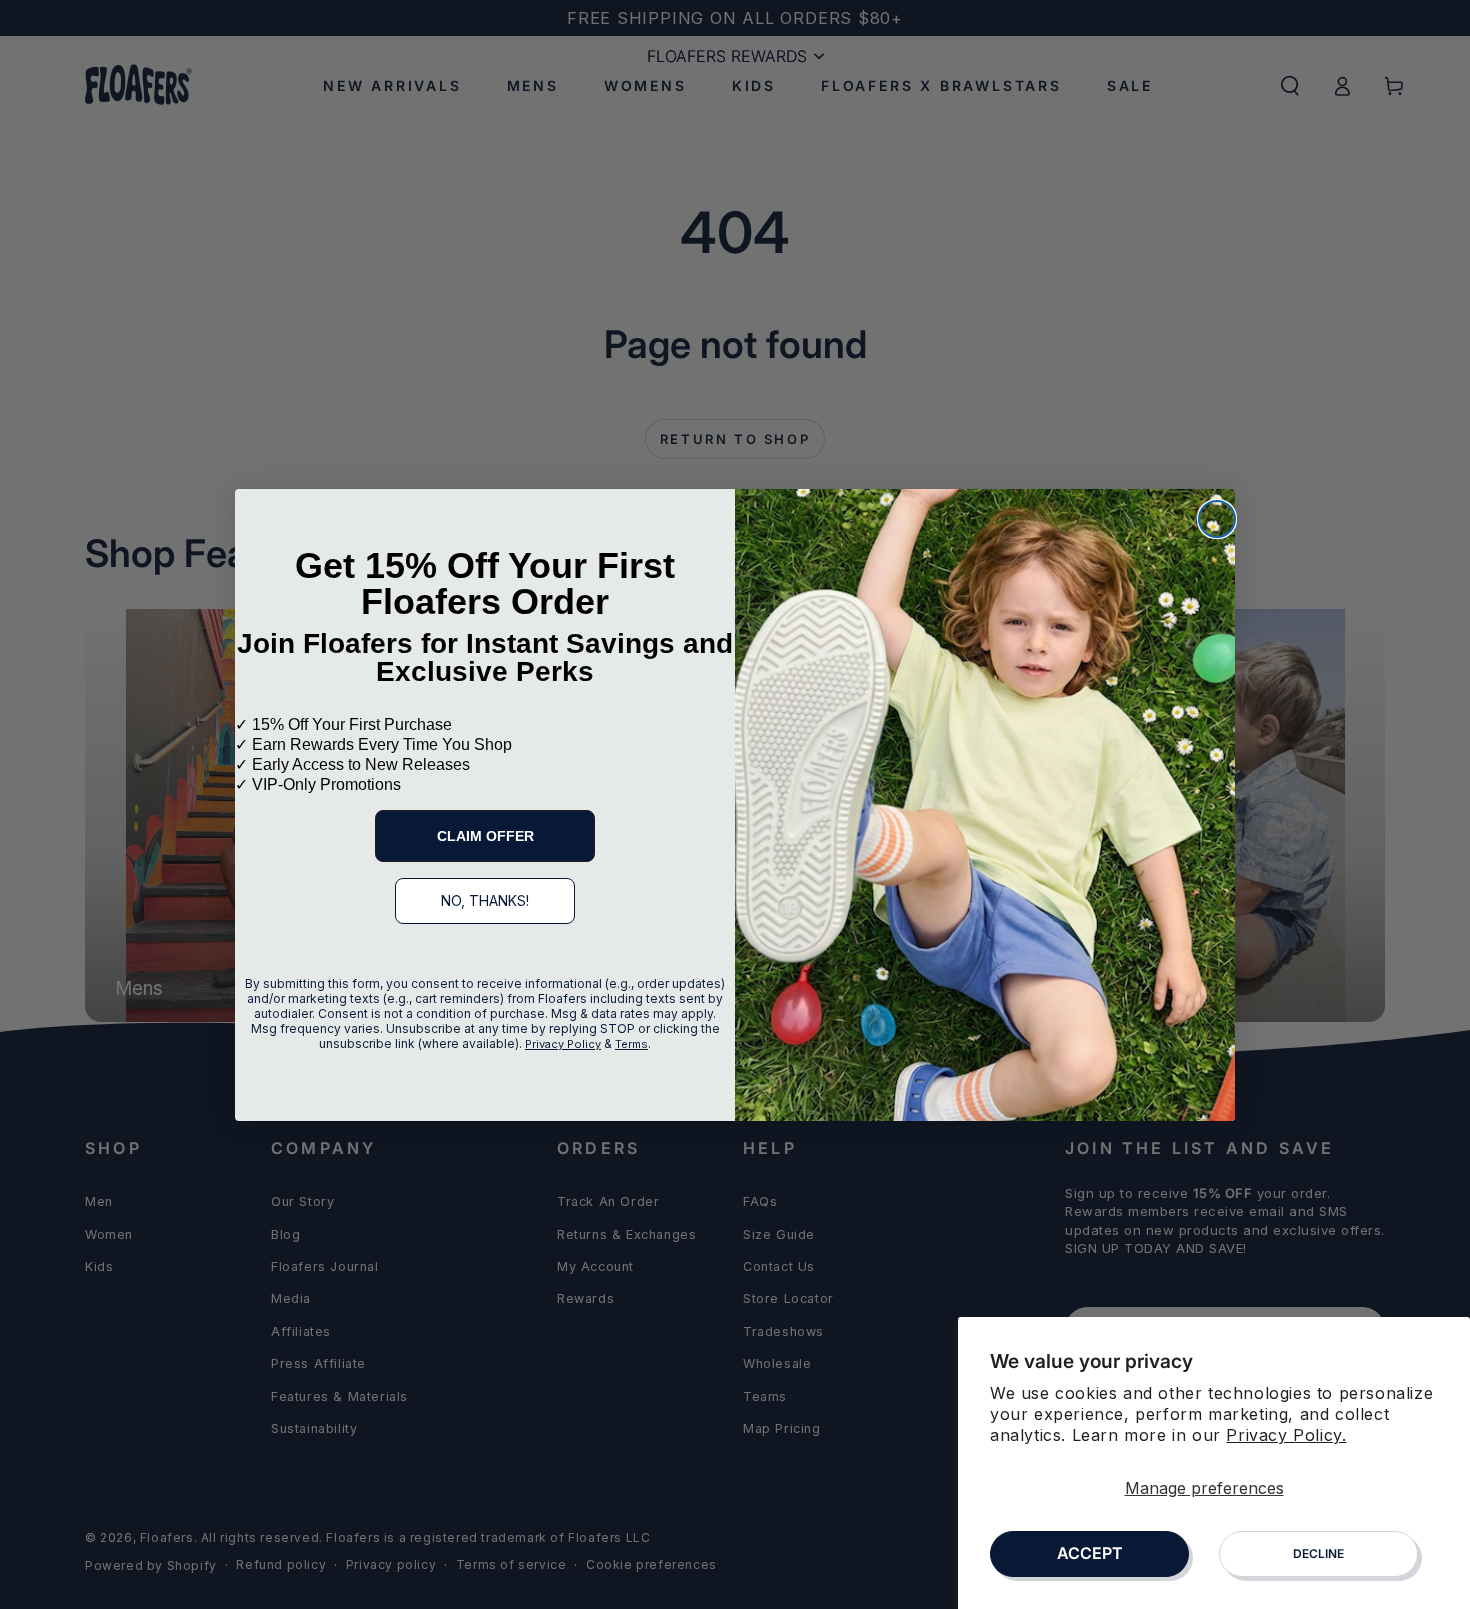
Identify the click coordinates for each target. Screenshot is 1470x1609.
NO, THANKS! (485, 900)
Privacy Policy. (1286, 1435)
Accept (1090, 1553)
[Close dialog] (1217, 519)
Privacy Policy (563, 1044)
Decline (1318, 1553)
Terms (631, 1044)
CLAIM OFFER (485, 836)
